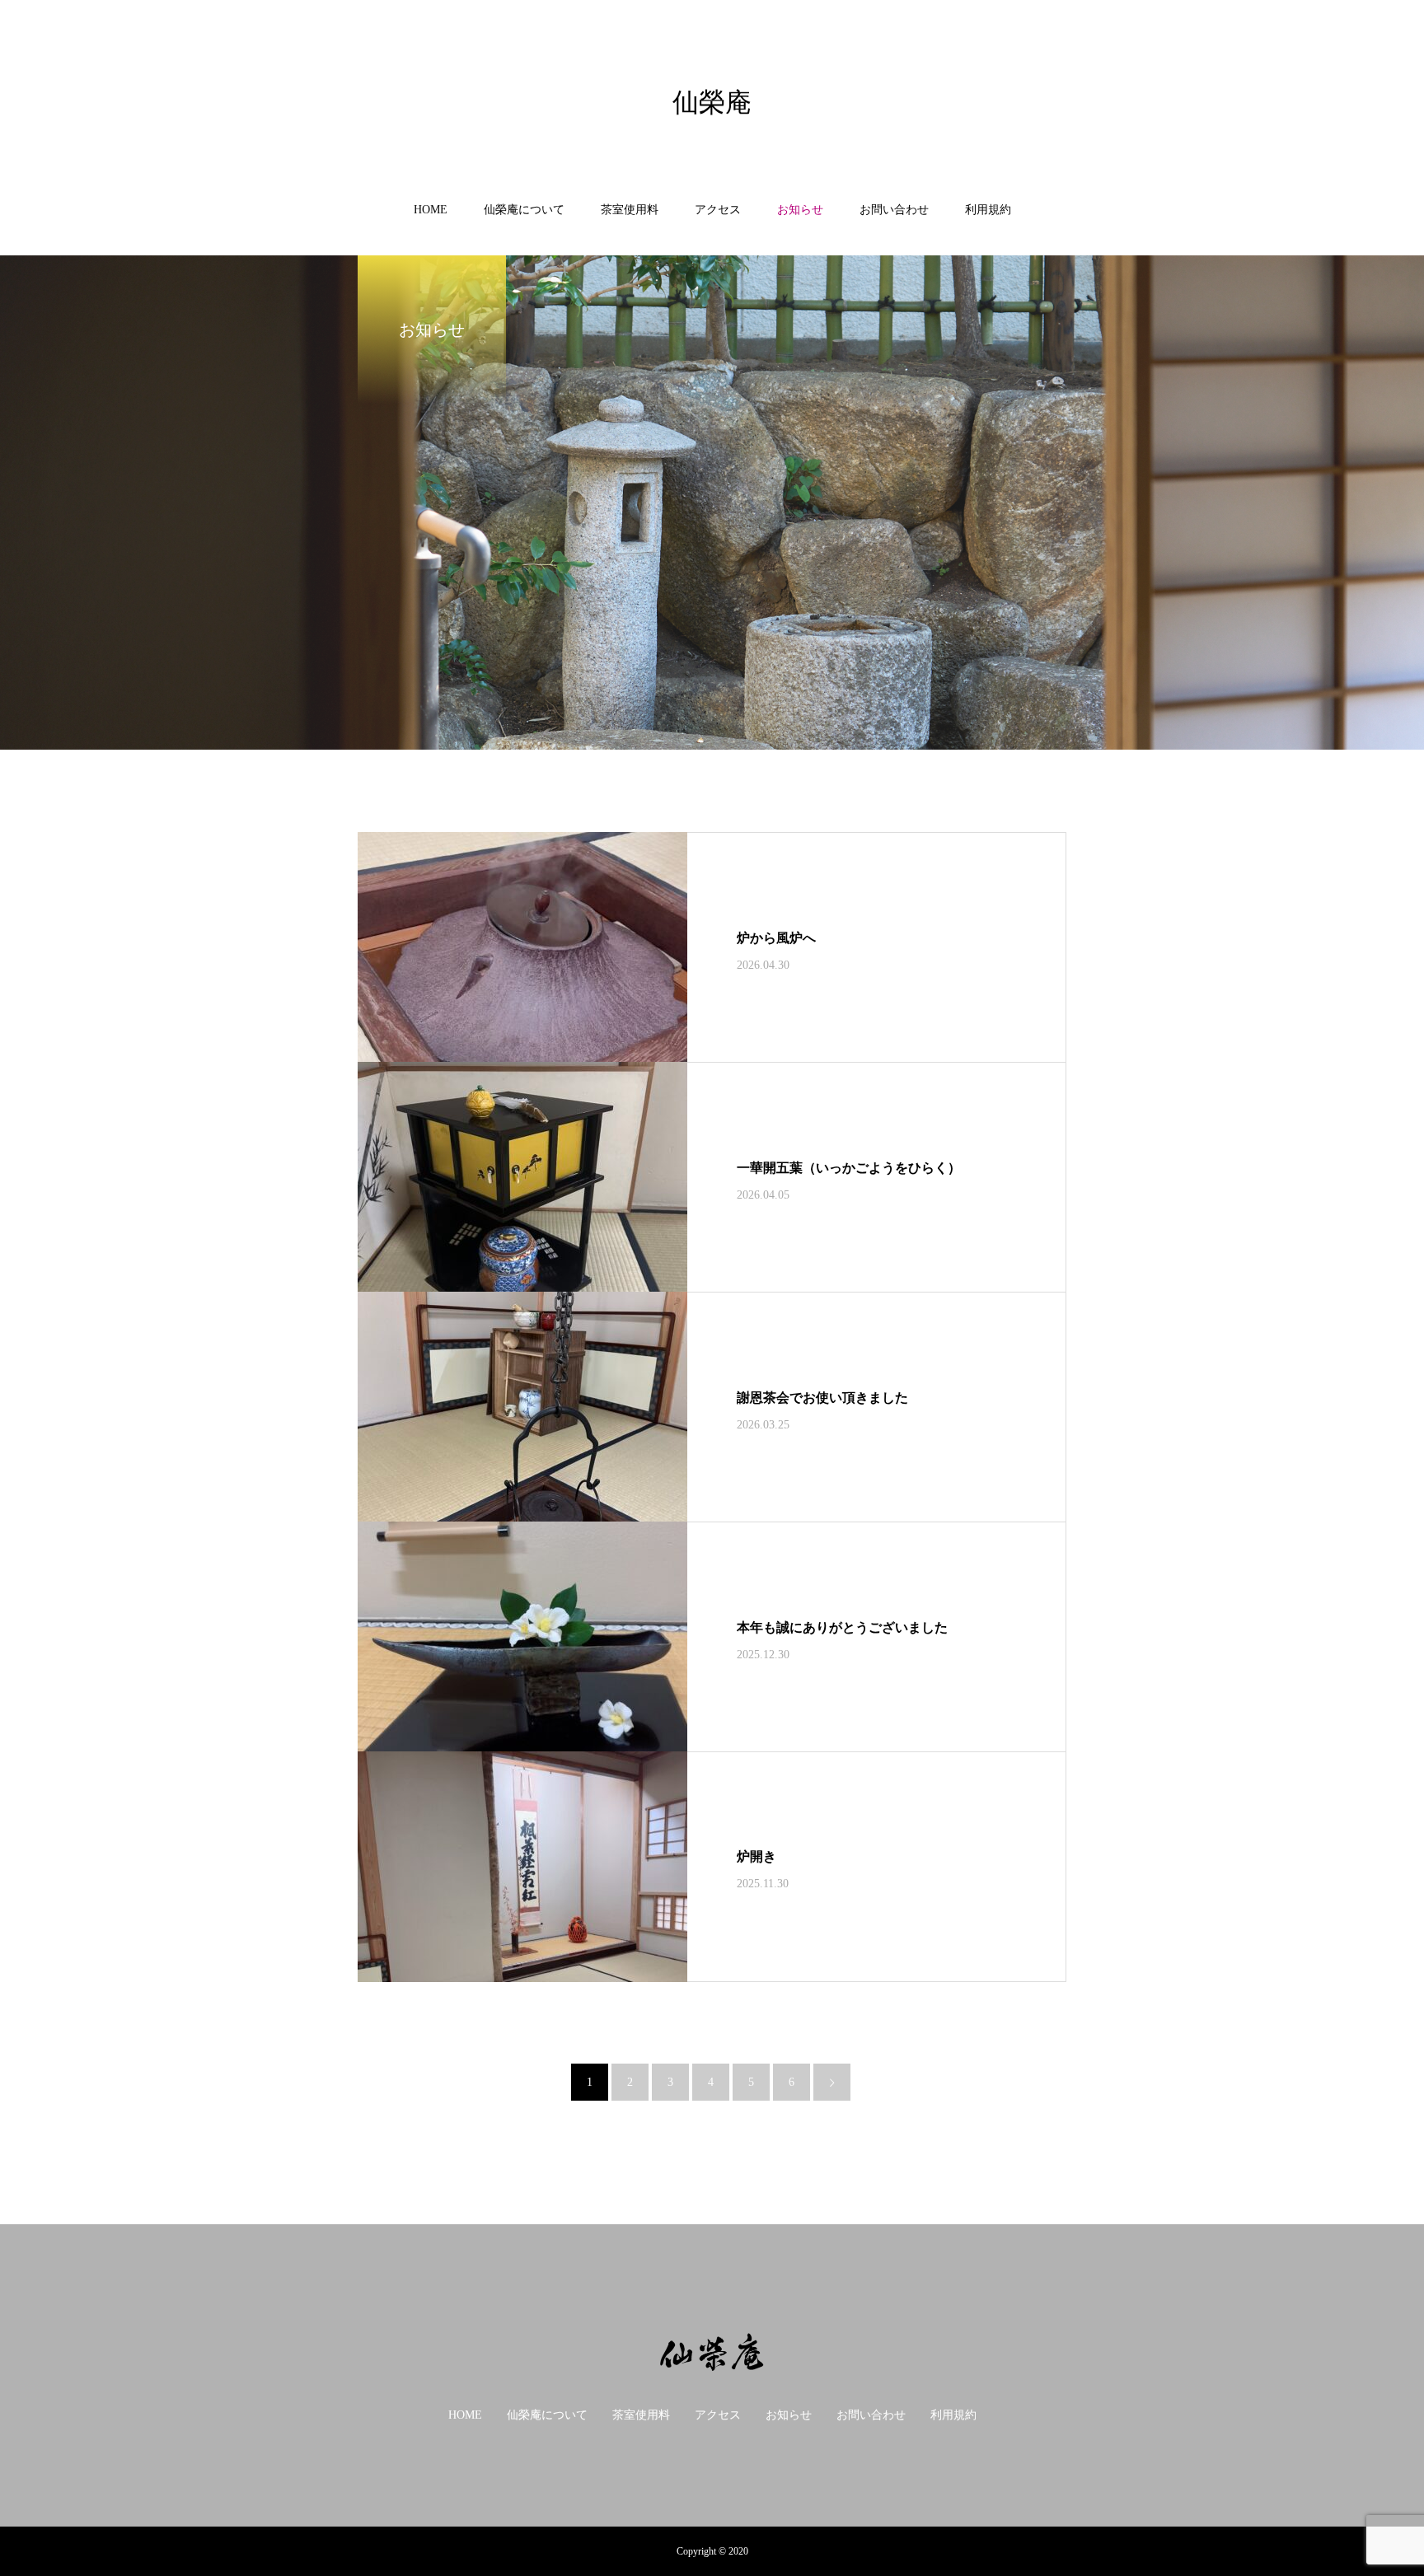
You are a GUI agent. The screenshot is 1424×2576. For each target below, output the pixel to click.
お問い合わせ (894, 210)
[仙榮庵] (712, 2353)
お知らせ (800, 210)
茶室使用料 (630, 210)
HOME (431, 210)
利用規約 (988, 210)
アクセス (718, 210)
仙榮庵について (524, 210)
